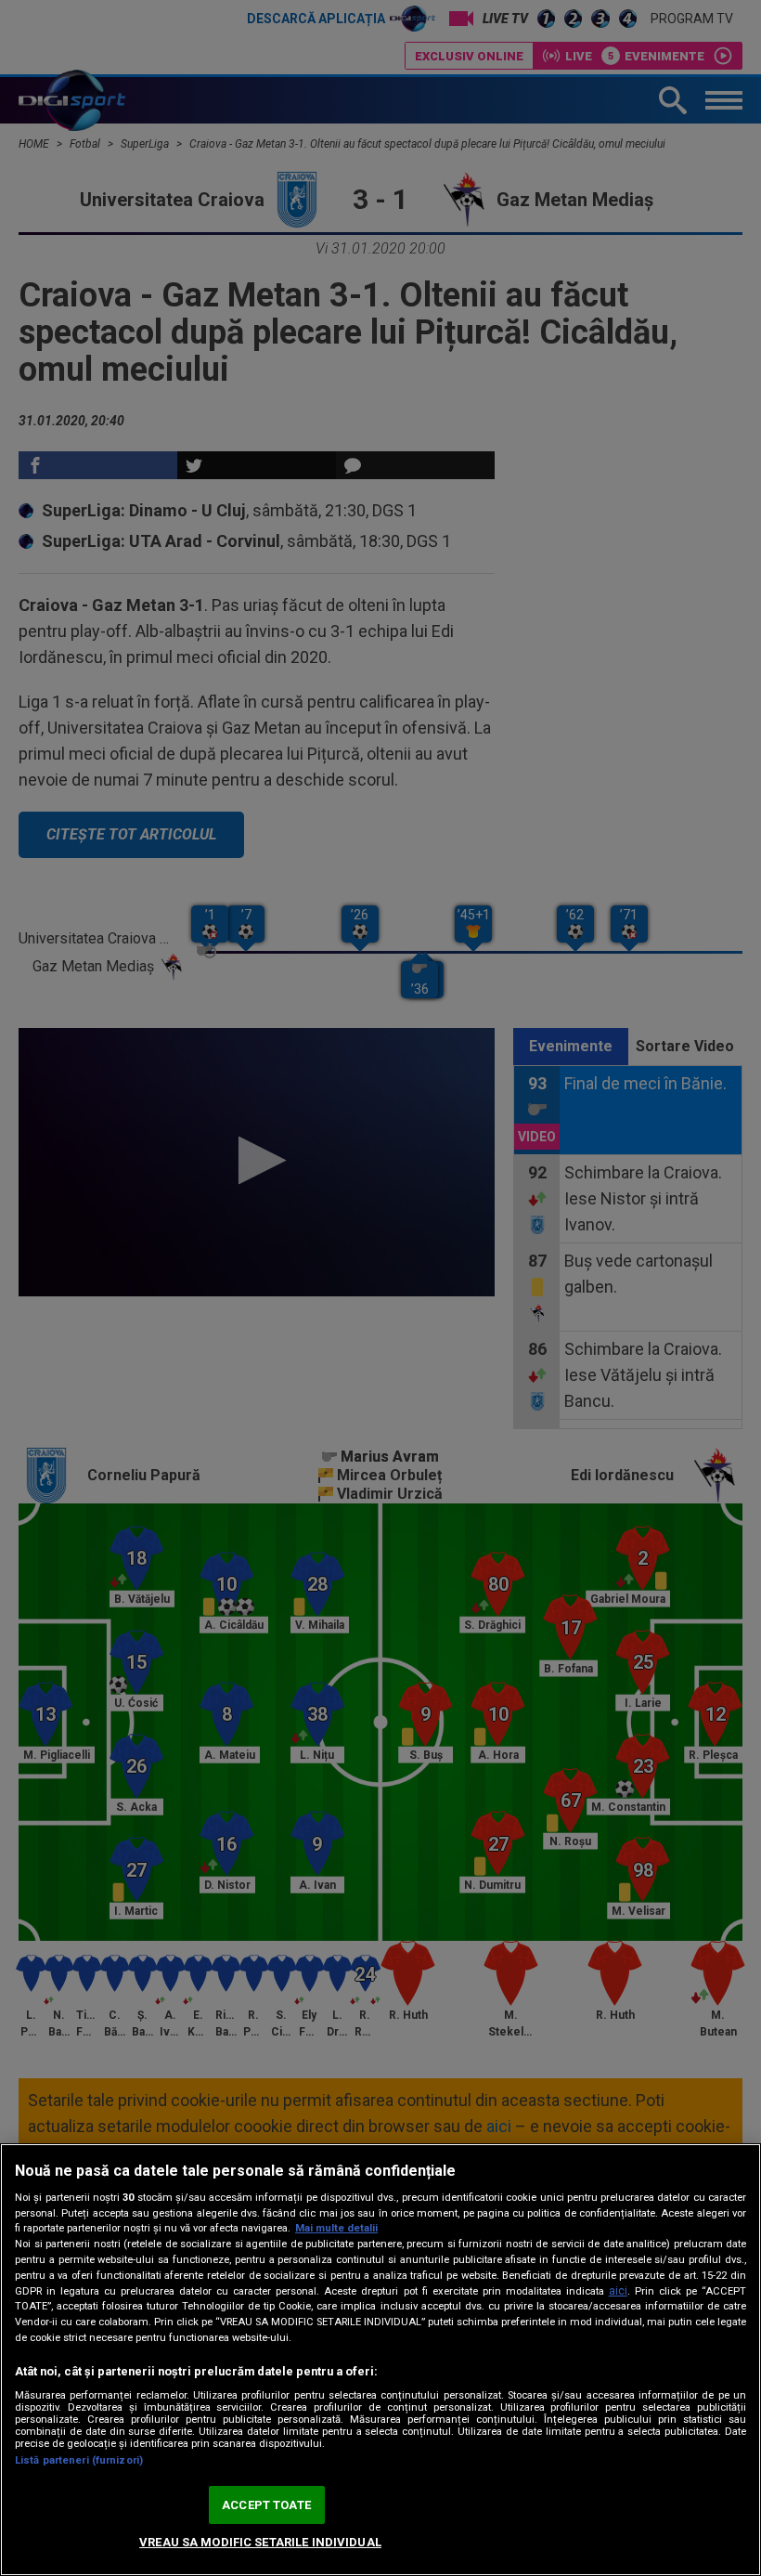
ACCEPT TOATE (266, 2505)
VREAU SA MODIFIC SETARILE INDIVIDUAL (260, 2542)
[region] (380, 2360)
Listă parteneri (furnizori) (79, 2460)
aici (618, 2291)
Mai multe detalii (336, 2228)
